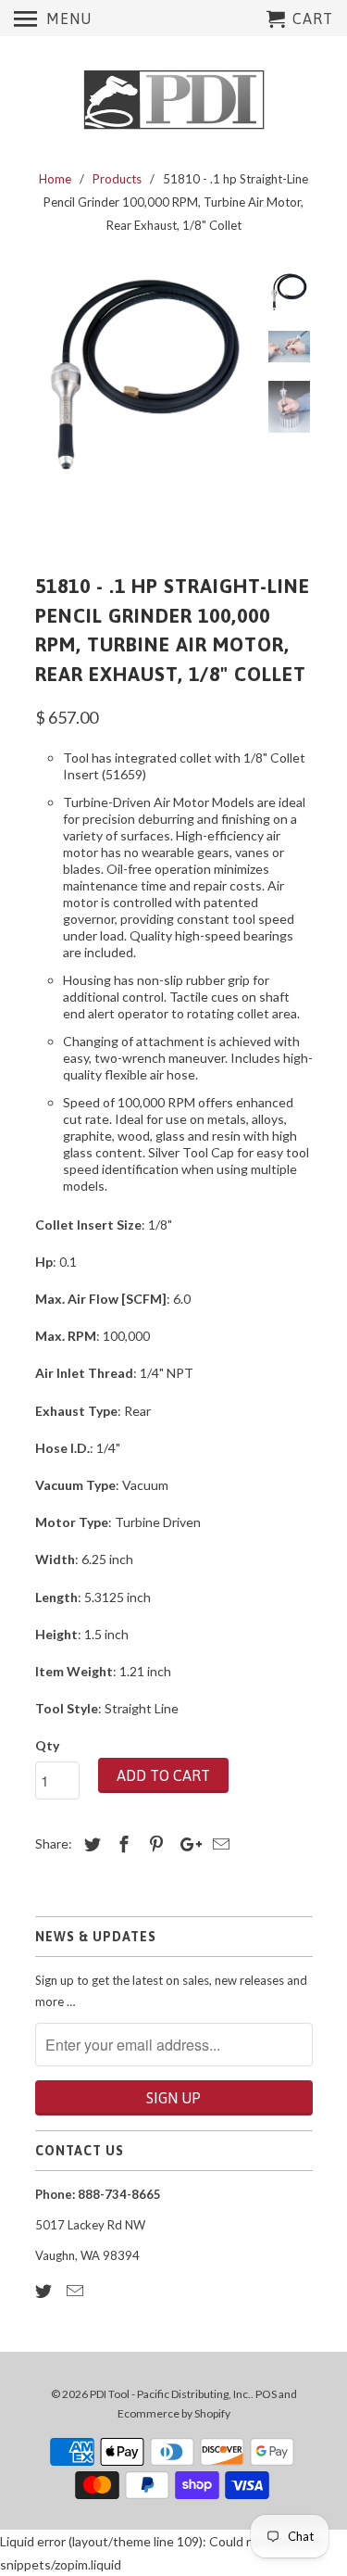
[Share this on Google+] (186, 1844)
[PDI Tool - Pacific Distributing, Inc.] (174, 100)
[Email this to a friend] (218, 1844)
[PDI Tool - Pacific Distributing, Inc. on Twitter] (45, 2291)
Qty (47, 1745)
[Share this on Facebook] (121, 1844)
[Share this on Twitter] (90, 1844)
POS (266, 2394)
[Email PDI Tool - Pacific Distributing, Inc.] (77, 2291)
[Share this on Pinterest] (154, 1844)
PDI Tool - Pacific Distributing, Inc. (170, 2394)
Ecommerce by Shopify (174, 2413)
